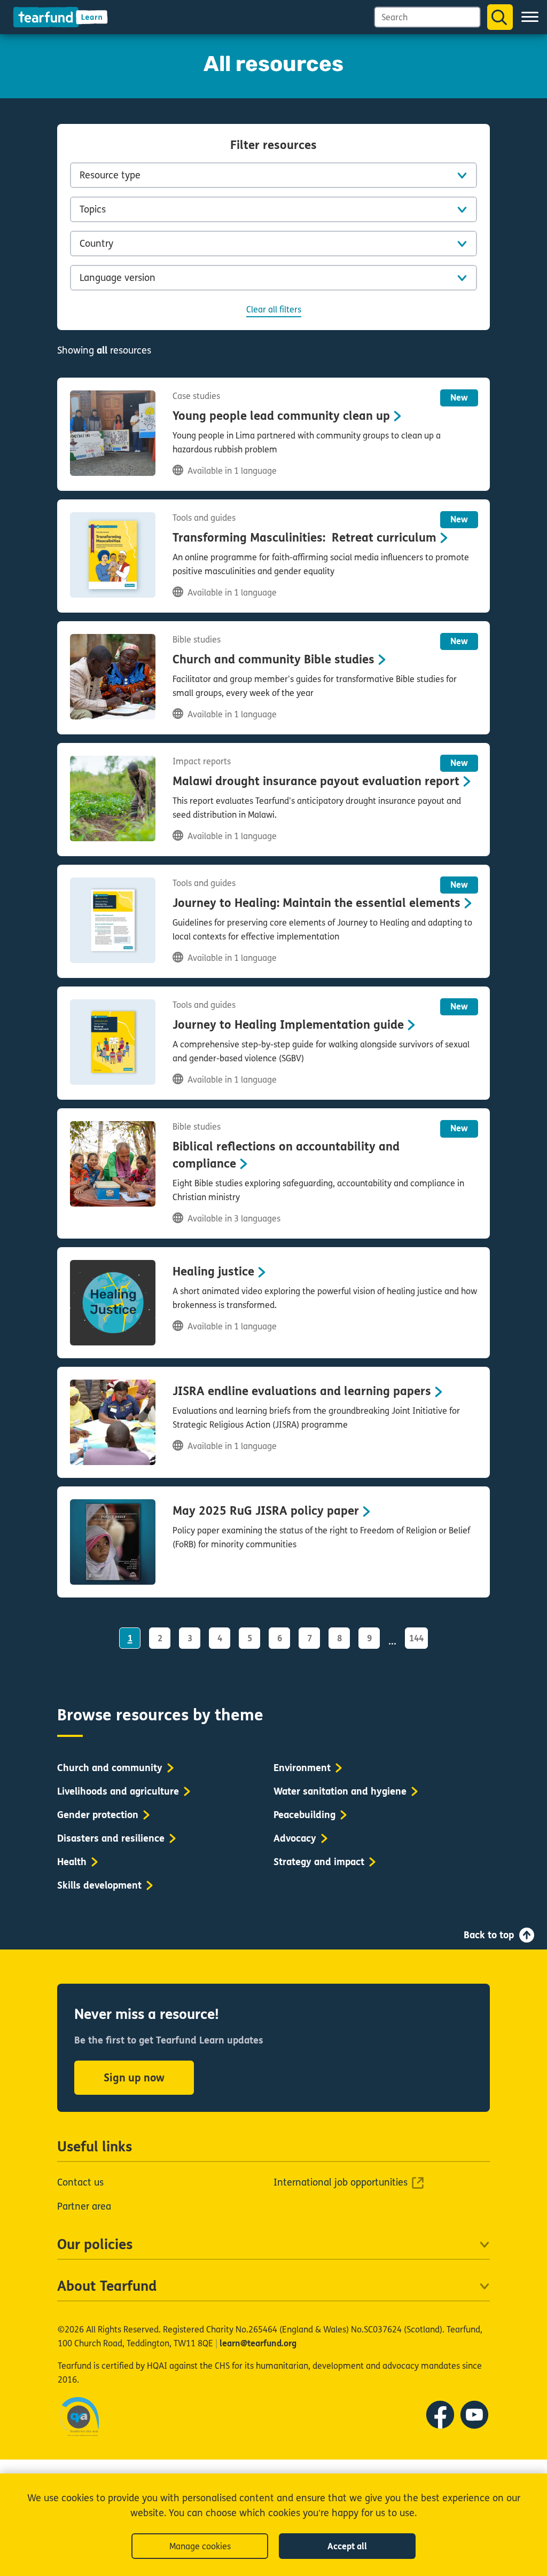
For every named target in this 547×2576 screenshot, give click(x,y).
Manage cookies (200, 2546)
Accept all (347, 2546)
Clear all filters (274, 310)
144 (416, 1638)
